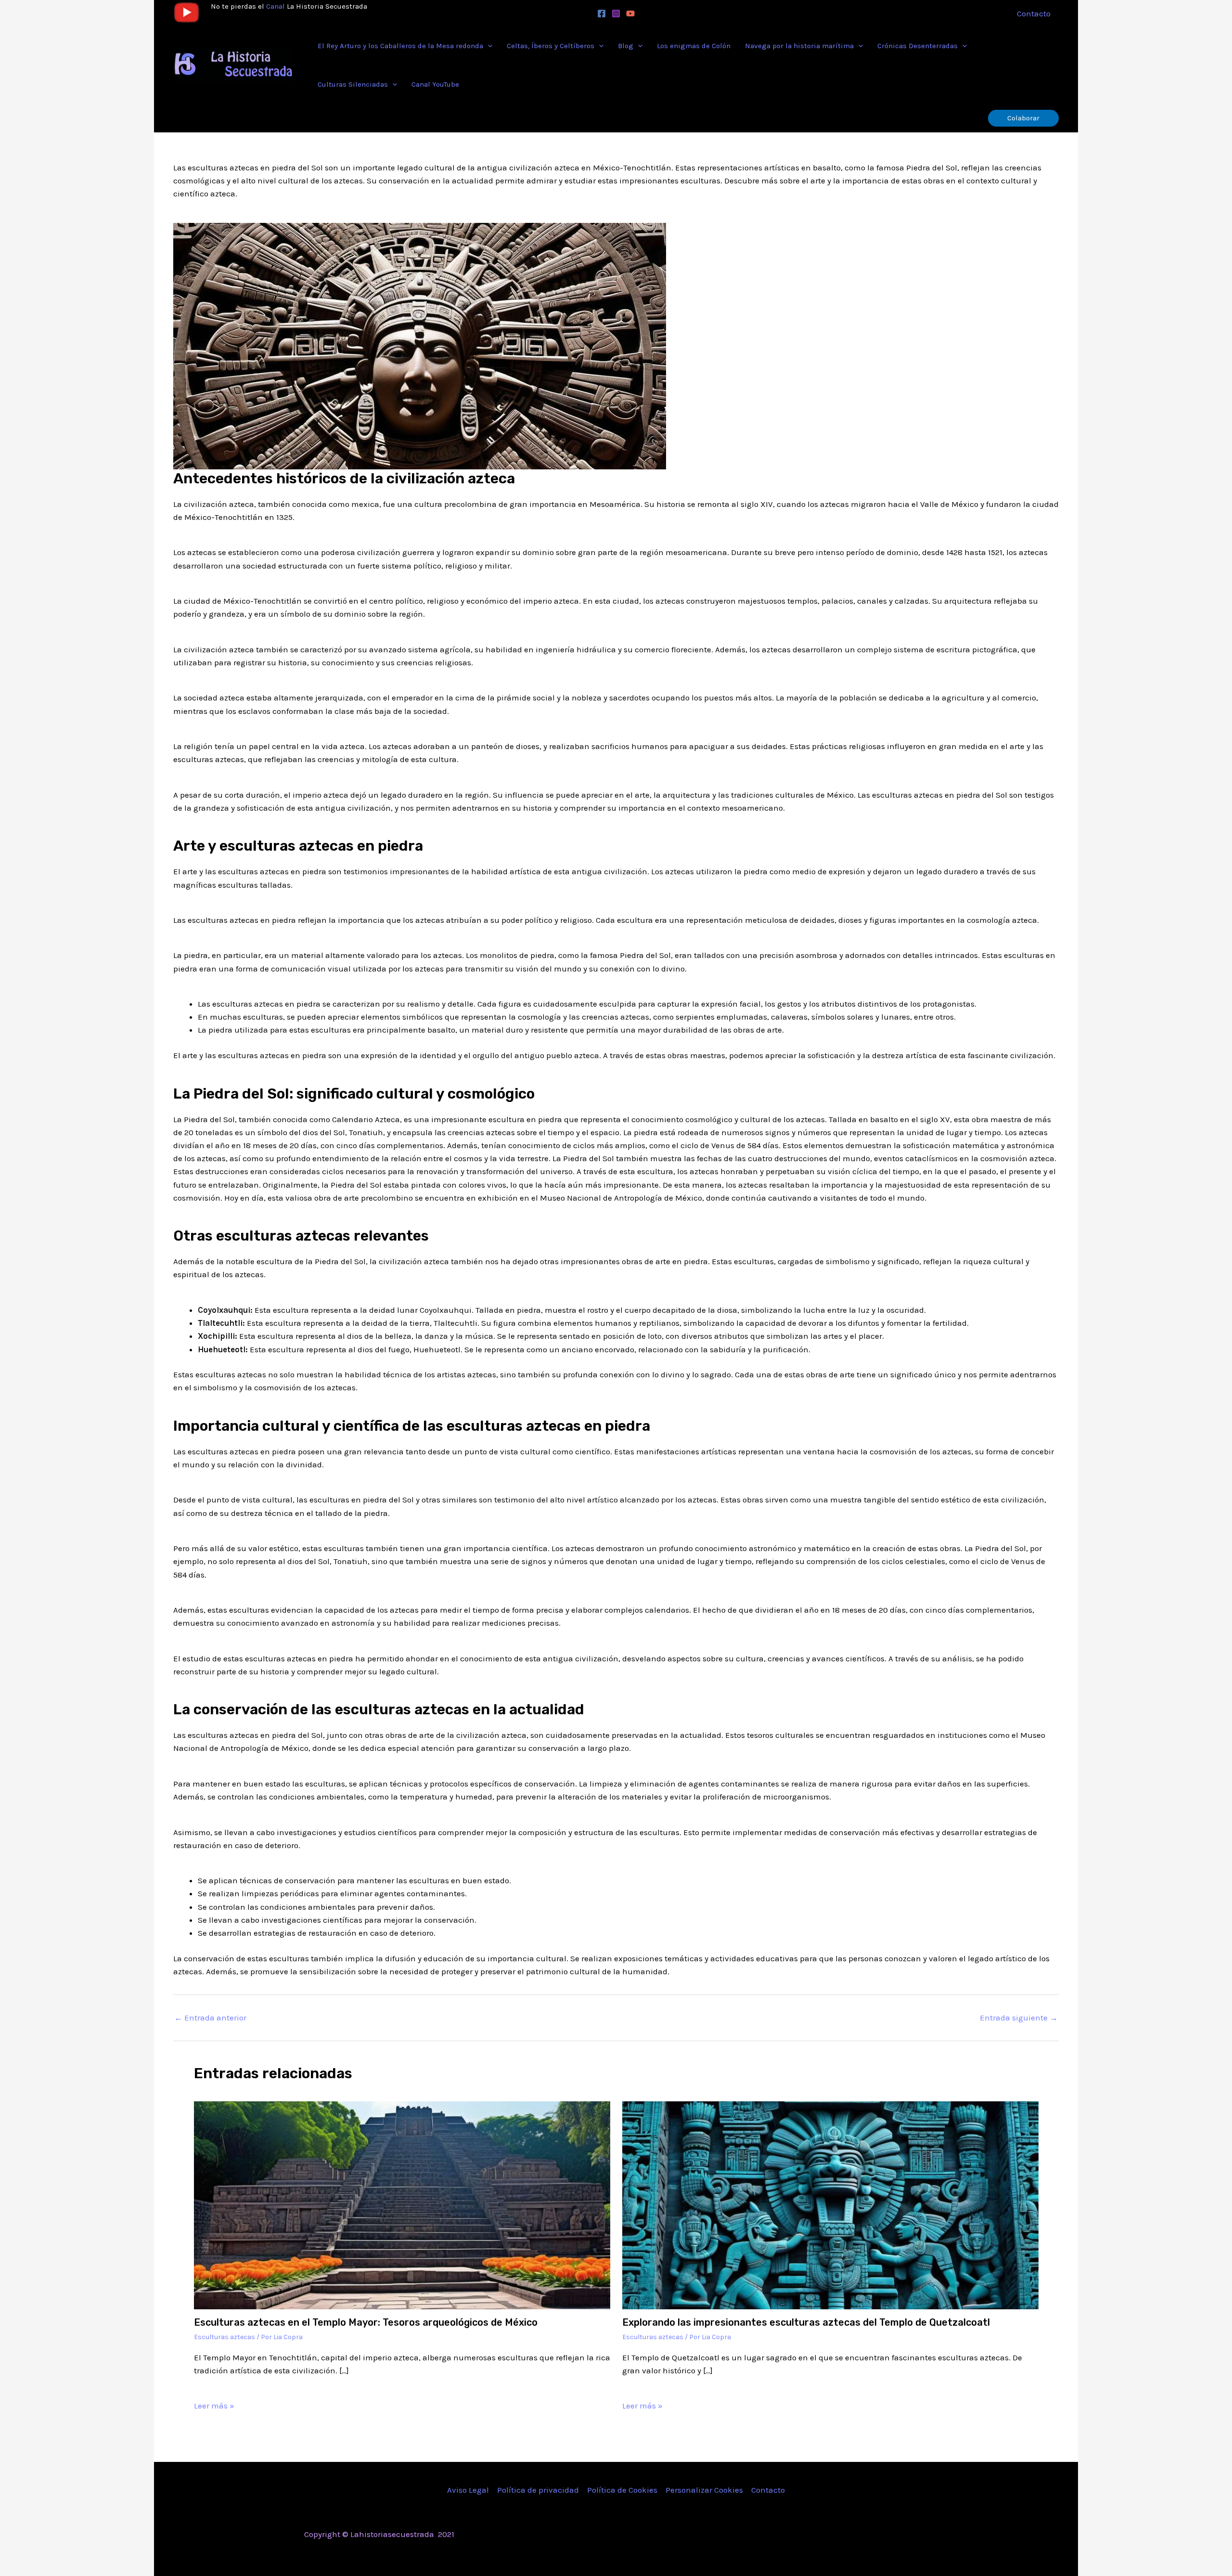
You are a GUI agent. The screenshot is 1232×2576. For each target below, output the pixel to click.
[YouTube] (630, 13)
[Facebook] (602, 13)
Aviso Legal (468, 2490)
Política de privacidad (538, 2490)
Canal (276, 6)
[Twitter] (853, 2535)
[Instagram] (616, 13)
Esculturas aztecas (225, 2337)
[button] (488, 46)
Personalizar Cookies (704, 2490)
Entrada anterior (210, 2018)
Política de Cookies (622, 2490)
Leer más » (214, 2406)
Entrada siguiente (1019, 2018)
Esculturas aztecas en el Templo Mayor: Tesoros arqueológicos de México (366, 2322)
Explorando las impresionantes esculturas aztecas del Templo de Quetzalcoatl (806, 2322)
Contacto (768, 2490)
